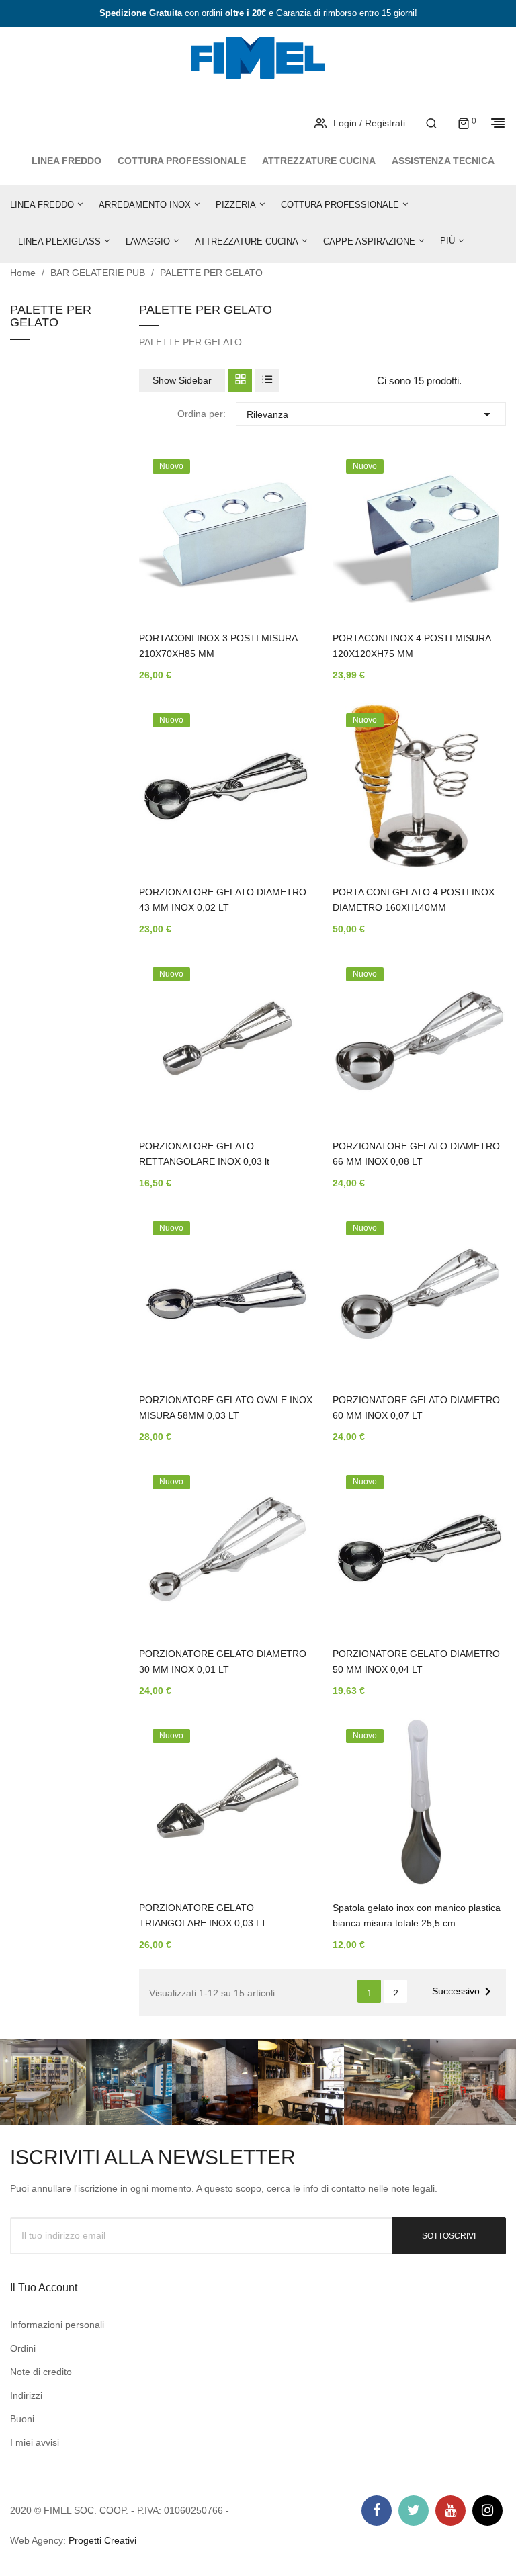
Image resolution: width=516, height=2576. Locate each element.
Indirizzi (26, 2395)
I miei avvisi (35, 2442)
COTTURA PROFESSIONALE (182, 161)
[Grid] (240, 381)
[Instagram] (487, 2511)
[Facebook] (377, 2511)
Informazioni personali (57, 2325)
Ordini (23, 2348)
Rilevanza (371, 414)
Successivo (464, 1992)
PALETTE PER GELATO (51, 317)
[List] (267, 381)
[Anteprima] (282, 519)
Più (447, 241)
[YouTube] (450, 2511)
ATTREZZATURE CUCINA (319, 161)
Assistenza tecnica (443, 161)
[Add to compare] (282, 554)
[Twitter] (414, 2511)
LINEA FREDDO (67, 161)
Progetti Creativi (102, 2540)
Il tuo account (44, 2288)
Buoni (22, 2419)
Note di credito (41, 2372)
